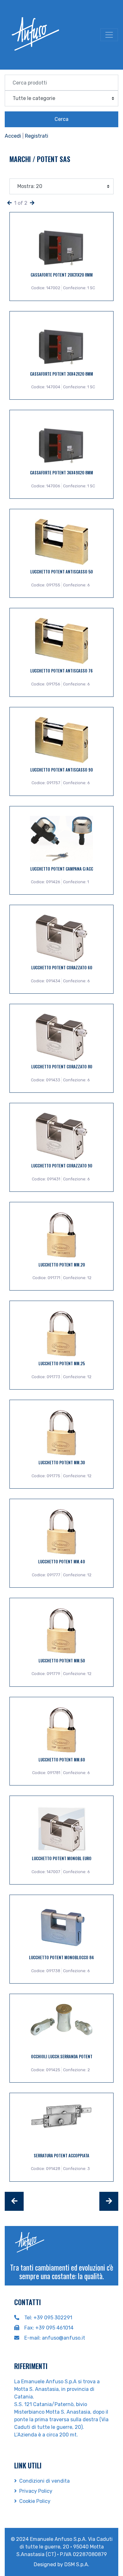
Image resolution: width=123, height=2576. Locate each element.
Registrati (37, 136)
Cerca (61, 119)
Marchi (21, 159)
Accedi (13, 136)
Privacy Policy (36, 2491)
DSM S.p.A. (77, 2564)
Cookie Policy (35, 2501)
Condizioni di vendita (44, 2481)
